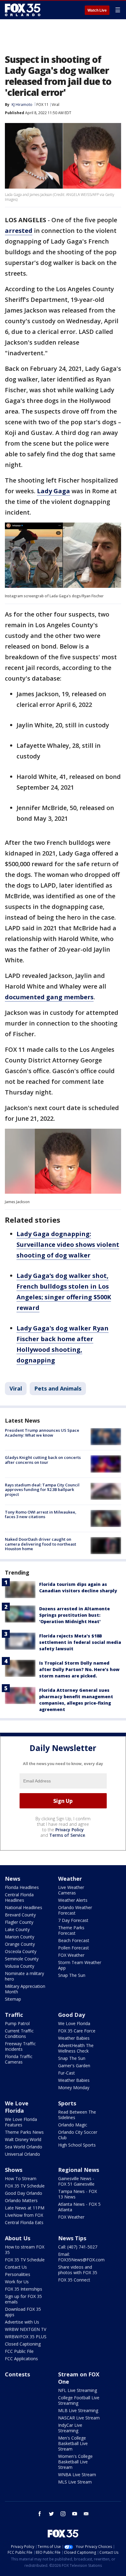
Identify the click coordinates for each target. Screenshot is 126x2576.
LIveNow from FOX (24, 2215)
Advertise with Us (22, 2322)
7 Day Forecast (73, 1920)
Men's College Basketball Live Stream (73, 2443)
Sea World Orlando (24, 2147)
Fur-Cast (67, 2073)
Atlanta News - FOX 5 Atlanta (79, 2207)
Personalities (18, 2274)
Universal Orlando (22, 2154)
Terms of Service (67, 1835)
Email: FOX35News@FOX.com (81, 2257)
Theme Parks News (24, 2132)
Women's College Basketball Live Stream (75, 2462)
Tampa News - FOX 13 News (78, 2194)
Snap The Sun (72, 1975)
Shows (14, 2170)
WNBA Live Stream (77, 2475)
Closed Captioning (23, 2344)
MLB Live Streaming (78, 2410)
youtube (75, 2514)
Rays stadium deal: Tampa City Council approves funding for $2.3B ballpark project (42, 1490)
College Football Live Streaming (79, 2400)
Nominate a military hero (24, 1976)
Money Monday (74, 2088)
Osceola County (21, 1951)
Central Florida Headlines (19, 1897)
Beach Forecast (74, 1940)
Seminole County (22, 1959)
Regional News (79, 2170)
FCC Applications (21, 2359)
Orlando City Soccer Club (78, 2135)
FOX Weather (71, 1955)
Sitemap (13, 1999)
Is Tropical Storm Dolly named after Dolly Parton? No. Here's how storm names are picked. (79, 1669)
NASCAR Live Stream (79, 2418)
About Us (18, 2238)
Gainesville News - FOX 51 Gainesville (76, 2181)
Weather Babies (74, 2038)
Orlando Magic (73, 2125)
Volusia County (20, 1966)
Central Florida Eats (24, 2222)
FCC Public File (19, 2351)
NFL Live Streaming (78, 2390)
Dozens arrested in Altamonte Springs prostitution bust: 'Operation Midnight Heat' (74, 1615)
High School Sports (77, 2145)
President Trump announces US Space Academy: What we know (42, 1433)
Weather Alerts (73, 1900)
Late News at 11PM (25, 2208)
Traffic (14, 2015)
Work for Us (17, 2282)
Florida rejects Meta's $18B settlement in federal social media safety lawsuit (80, 1642)
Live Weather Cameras (71, 1890)
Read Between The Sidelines (77, 2115)
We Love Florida (74, 2023)
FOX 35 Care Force (77, 2031)
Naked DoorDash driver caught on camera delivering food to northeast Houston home (41, 1544)
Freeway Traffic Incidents (20, 2046)
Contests (17, 2374)
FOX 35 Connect (74, 2280)
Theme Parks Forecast (71, 1930)
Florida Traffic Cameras (19, 2059)
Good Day (72, 2015)
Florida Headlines (22, 1887)
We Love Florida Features (21, 2122)
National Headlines (24, 1907)
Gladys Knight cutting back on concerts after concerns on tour (43, 1460)
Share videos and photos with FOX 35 (78, 2270)
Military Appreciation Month (25, 1989)
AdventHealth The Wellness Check (76, 2048)
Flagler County (19, 1922)
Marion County (20, 1937)
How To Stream (21, 2178)
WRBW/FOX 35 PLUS (26, 2337)
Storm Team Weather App (80, 1965)
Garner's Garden (74, 2066)
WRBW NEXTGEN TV (26, 2329)
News (13, 1879)
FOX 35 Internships (24, 2289)
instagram (63, 2514)
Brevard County (20, 1915)
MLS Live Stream (75, 2482)
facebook (40, 2514)
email (86, 2514)
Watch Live (97, 10)
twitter (51, 2514)
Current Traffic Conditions (19, 2033)
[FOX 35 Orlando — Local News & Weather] (23, 10)
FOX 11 (43, 105)
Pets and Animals (58, 1388)
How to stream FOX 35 (25, 2250)
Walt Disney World (23, 2139)
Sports (67, 2103)
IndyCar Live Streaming (70, 2428)
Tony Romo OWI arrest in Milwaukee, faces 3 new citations (41, 1514)
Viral (56, 105)
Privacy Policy (70, 1830)
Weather (70, 1879)
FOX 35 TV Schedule (25, 2186)
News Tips (72, 2238)
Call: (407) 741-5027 (78, 2247)
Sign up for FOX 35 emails (23, 2299)
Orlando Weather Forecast (75, 1910)
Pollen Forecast (74, 1948)
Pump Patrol (17, 2023)
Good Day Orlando (24, 2193)
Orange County (20, 1944)
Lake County (17, 1929)
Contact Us (16, 2267)
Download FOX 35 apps (23, 2312)
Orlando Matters (21, 2200)
